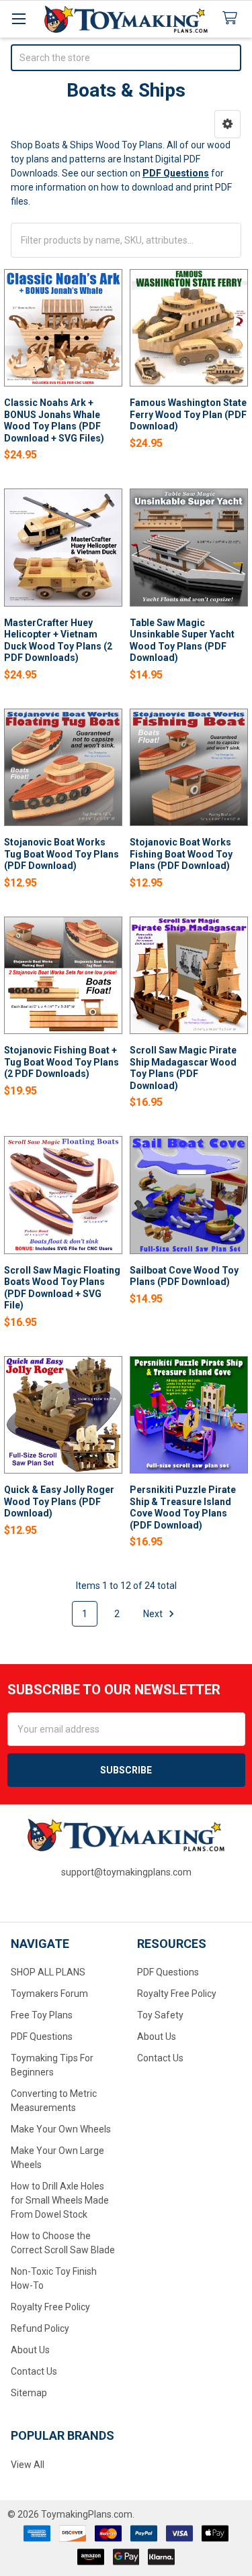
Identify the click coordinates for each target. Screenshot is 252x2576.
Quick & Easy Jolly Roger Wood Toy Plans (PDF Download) (59, 1501)
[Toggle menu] (18, 18)
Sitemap (29, 2393)
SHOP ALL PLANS (48, 1972)
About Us (30, 2350)
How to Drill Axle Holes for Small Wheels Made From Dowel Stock (60, 2200)
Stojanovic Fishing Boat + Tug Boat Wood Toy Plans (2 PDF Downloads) (61, 1062)
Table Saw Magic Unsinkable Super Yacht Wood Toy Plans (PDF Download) (182, 640)
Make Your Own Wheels (61, 2129)
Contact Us (34, 2371)
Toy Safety (160, 2015)
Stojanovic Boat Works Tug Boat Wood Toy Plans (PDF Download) (61, 854)
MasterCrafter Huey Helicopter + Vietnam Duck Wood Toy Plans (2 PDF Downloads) (58, 640)
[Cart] (233, 18)
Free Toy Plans (42, 2015)
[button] (227, 124)
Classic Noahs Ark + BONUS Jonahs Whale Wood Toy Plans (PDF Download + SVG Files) (54, 420)
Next (154, 1614)
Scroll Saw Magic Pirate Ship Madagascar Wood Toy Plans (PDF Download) (183, 1068)
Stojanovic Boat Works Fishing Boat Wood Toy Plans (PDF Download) (181, 854)
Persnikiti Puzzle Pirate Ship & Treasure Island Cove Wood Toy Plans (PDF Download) (183, 1507)
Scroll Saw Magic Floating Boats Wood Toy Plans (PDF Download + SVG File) (62, 1288)
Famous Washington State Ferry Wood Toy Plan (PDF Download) (188, 414)
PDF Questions (42, 2037)
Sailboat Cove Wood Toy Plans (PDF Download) (184, 1276)
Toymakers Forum (49, 1994)
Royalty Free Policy (50, 2307)
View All (28, 2465)
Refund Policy (40, 2328)
